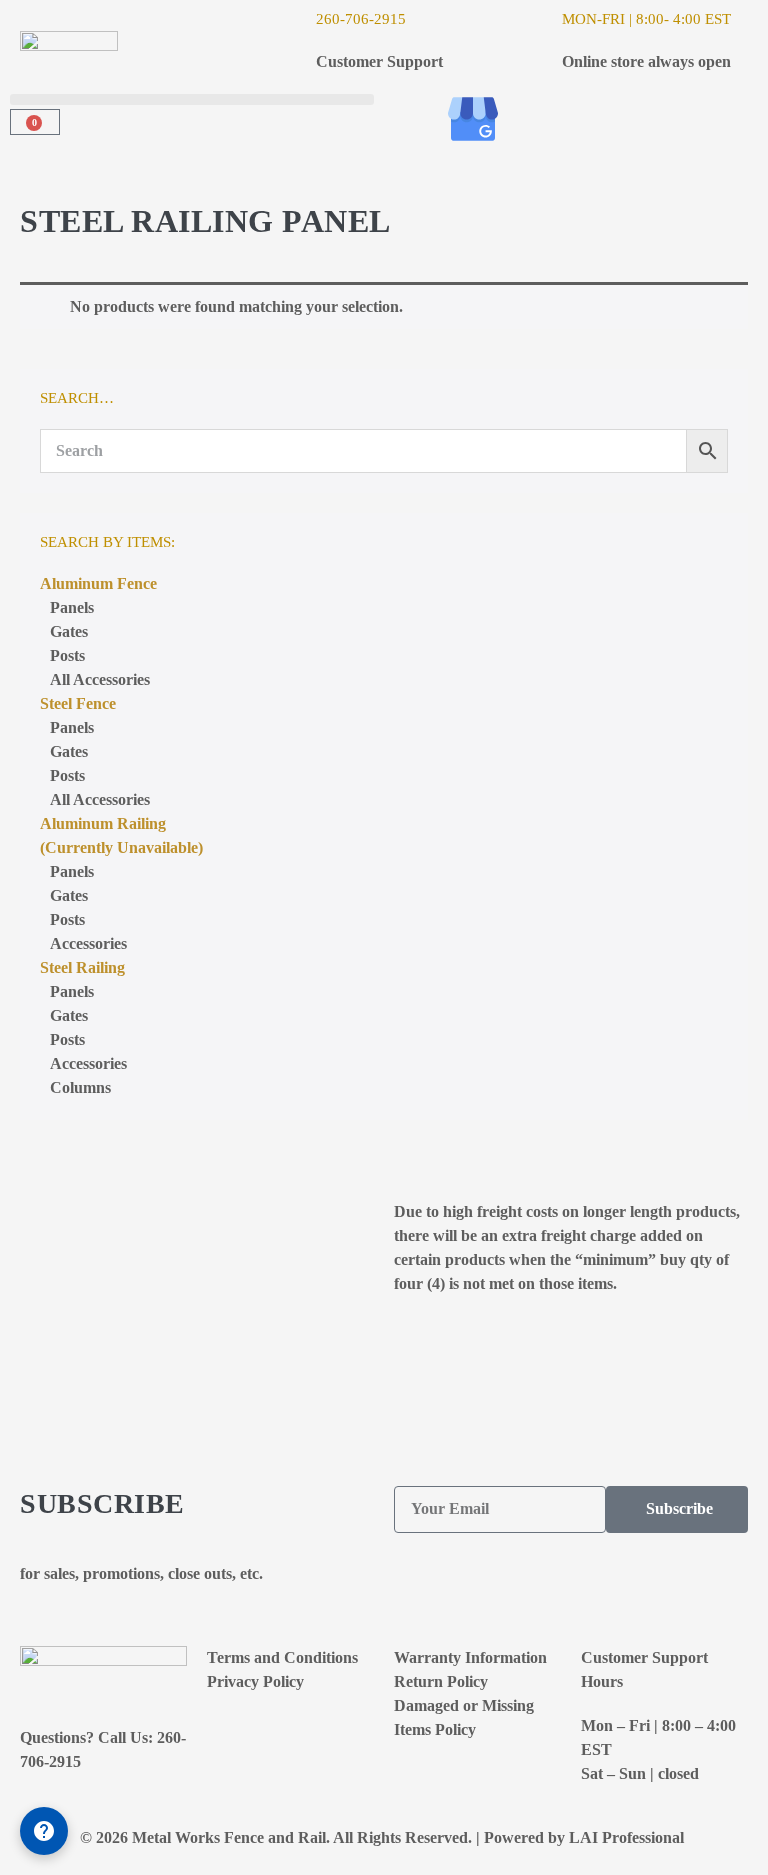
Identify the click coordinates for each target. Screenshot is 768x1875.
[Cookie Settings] (44, 1831)
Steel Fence (78, 703)
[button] (192, 99)
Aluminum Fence (98, 583)
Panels (72, 607)
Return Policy (441, 1681)
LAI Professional (628, 1837)
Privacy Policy (255, 1681)
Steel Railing (82, 967)
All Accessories (100, 679)
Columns (80, 1087)
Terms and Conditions (282, 1657)
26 (324, 19)
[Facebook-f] (419, 119)
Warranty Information (470, 1657)
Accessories (88, 1063)
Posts (67, 655)
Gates (69, 631)
